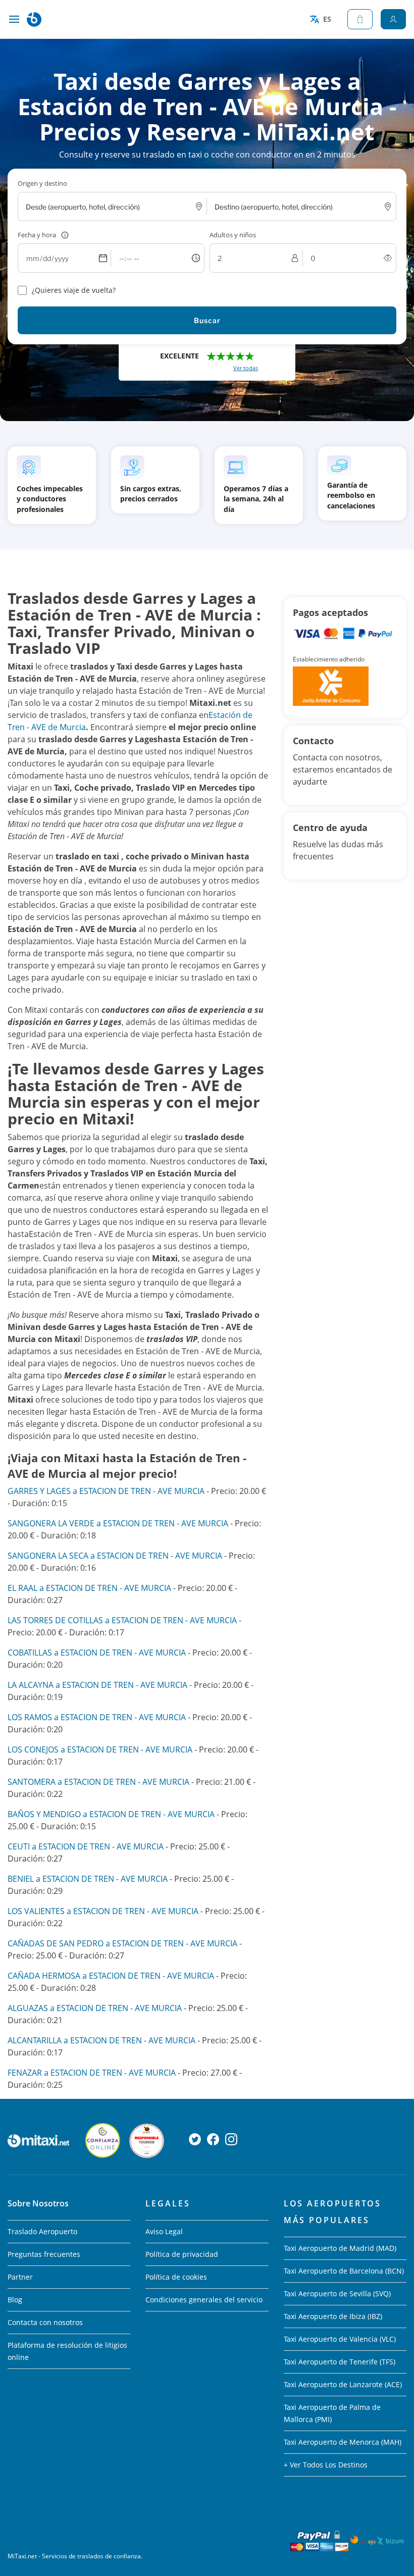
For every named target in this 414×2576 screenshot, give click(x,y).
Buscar (207, 320)
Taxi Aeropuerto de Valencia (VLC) (340, 2339)
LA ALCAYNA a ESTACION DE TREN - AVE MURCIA (97, 1685)
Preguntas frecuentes (44, 2254)
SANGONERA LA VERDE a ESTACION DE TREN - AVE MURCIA (118, 1523)
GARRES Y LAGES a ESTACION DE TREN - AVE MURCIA (106, 1491)
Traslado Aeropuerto (42, 2231)
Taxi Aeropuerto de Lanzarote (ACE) (343, 2384)
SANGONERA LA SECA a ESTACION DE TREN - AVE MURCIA (115, 1556)
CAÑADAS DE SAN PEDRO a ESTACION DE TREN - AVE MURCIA (122, 1943)
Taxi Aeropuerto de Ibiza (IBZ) (333, 2316)
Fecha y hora (37, 235)
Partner (20, 2277)
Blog (15, 2300)
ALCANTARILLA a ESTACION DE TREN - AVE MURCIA (101, 2040)
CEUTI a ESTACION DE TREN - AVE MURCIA (86, 1846)
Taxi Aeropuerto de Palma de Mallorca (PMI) (332, 2413)
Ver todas (246, 368)
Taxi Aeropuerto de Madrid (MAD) (340, 2248)
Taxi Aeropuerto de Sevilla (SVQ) (337, 2294)
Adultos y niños (233, 235)
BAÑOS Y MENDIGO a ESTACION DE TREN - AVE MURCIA (111, 1814)
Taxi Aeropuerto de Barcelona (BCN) (344, 2271)
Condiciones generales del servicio (204, 2300)
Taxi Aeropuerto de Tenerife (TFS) (340, 2362)
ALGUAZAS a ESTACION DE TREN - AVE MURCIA (95, 2008)
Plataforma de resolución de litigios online (67, 2351)
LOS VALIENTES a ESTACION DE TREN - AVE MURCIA (103, 1911)
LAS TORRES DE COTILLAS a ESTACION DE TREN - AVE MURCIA (122, 1620)
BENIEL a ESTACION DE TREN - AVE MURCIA (88, 1879)
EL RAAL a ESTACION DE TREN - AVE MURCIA (89, 1588)
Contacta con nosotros (45, 2322)
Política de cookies (176, 2277)
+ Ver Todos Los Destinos (326, 2465)
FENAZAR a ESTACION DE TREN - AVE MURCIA (92, 2073)
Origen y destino (42, 183)
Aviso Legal (164, 2231)
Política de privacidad (182, 2254)
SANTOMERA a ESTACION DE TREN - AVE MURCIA (98, 1782)
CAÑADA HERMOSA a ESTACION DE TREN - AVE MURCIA (111, 1976)
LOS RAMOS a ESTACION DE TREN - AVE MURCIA (97, 1717)
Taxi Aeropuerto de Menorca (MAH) (343, 2442)
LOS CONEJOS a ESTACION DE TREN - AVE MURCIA (100, 1749)
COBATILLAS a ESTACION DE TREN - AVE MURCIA (97, 1653)
